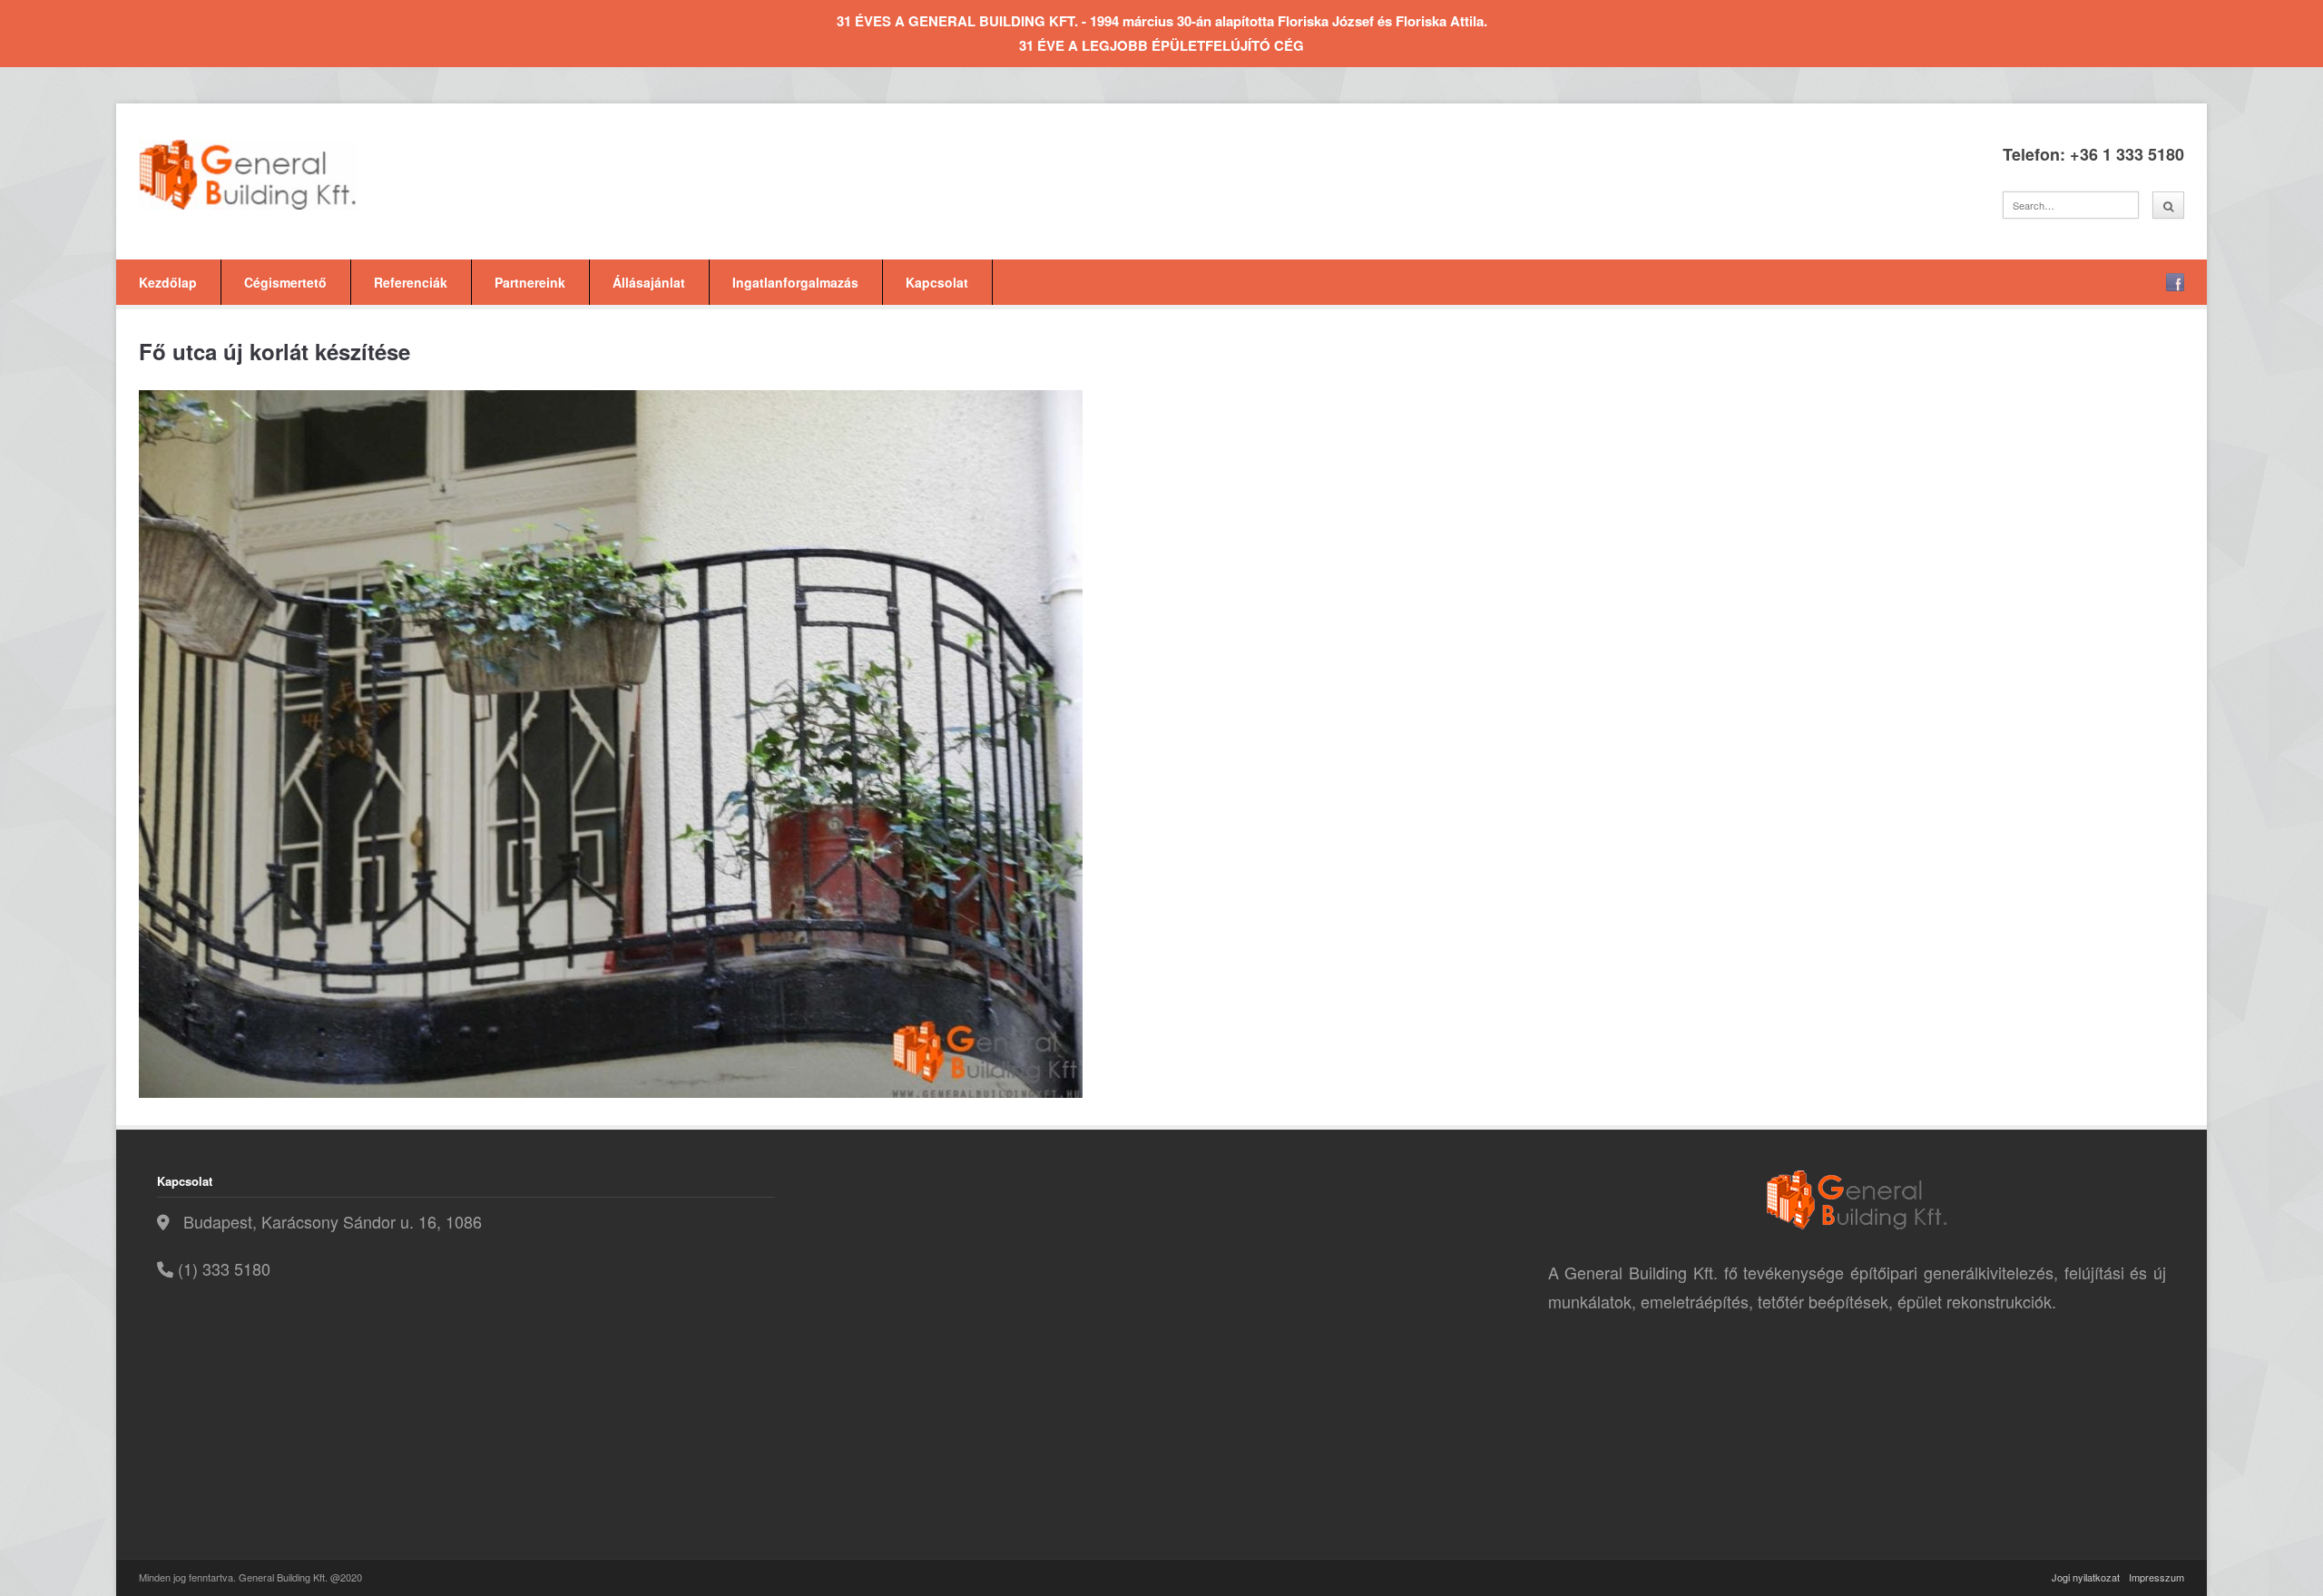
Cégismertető (285, 282)
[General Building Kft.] (275, 175)
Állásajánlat (649, 282)
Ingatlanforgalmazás (795, 282)
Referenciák (411, 282)
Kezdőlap (168, 282)
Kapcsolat (937, 282)
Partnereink (530, 282)
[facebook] (2175, 282)
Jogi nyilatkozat (2086, 1577)
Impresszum (2156, 1577)
